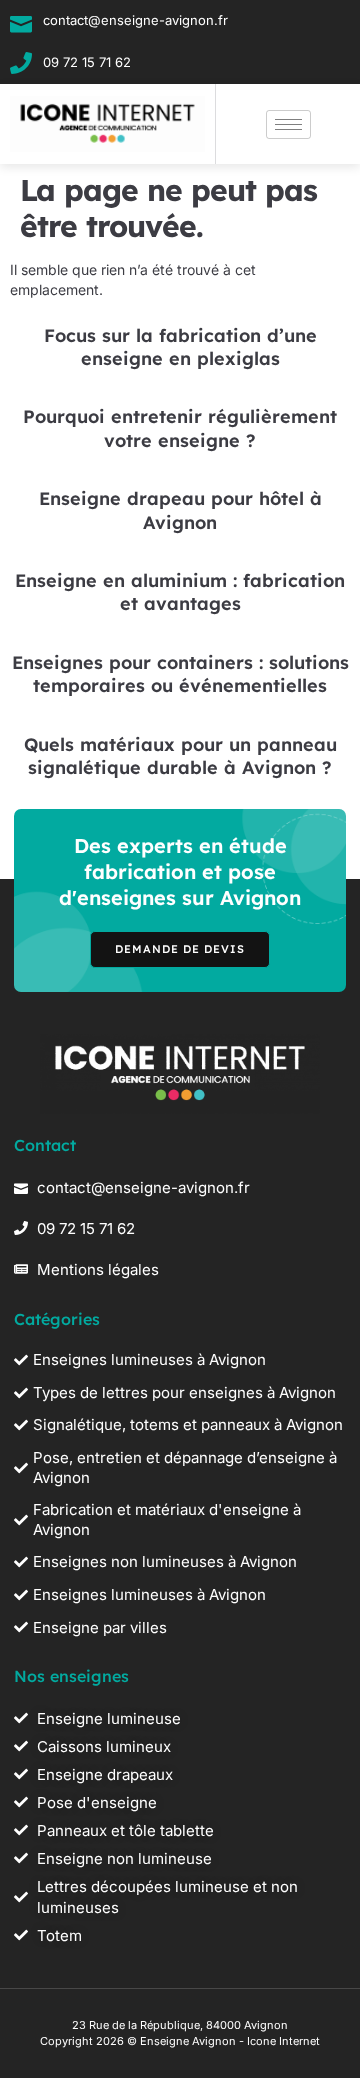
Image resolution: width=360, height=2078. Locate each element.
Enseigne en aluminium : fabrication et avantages (180, 592)
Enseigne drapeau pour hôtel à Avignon (180, 510)
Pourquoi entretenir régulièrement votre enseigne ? (180, 428)
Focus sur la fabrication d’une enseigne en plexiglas (180, 347)
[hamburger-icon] (288, 124)
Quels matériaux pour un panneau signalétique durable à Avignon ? (180, 756)
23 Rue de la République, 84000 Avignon (180, 2025)
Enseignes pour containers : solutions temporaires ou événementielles (180, 674)
